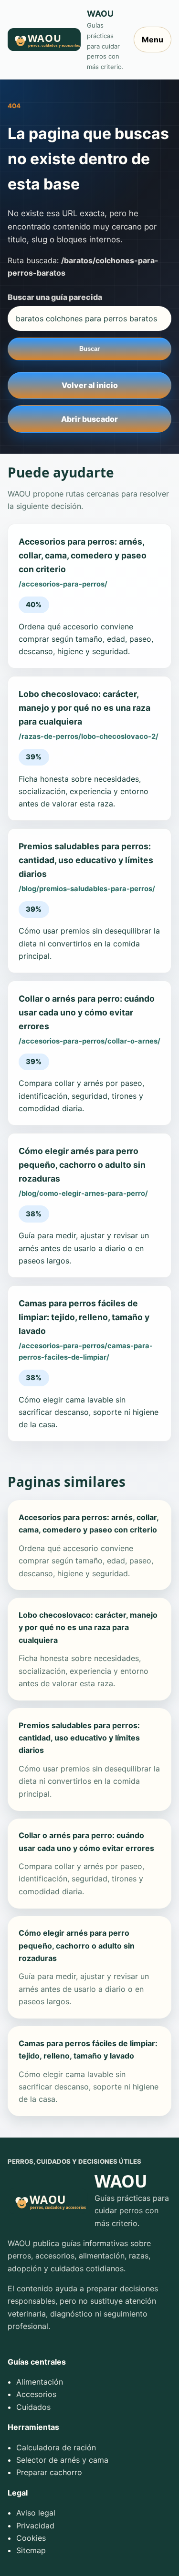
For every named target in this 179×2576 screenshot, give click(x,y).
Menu (153, 40)
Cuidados (33, 2407)
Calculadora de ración (56, 2447)
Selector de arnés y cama (62, 2460)
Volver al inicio (90, 385)
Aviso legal (36, 2513)
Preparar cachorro (49, 2472)
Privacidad (35, 2526)
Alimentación (40, 2382)
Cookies (31, 2538)
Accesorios (36, 2394)
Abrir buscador (89, 419)
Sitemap (31, 2550)
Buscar (89, 349)
